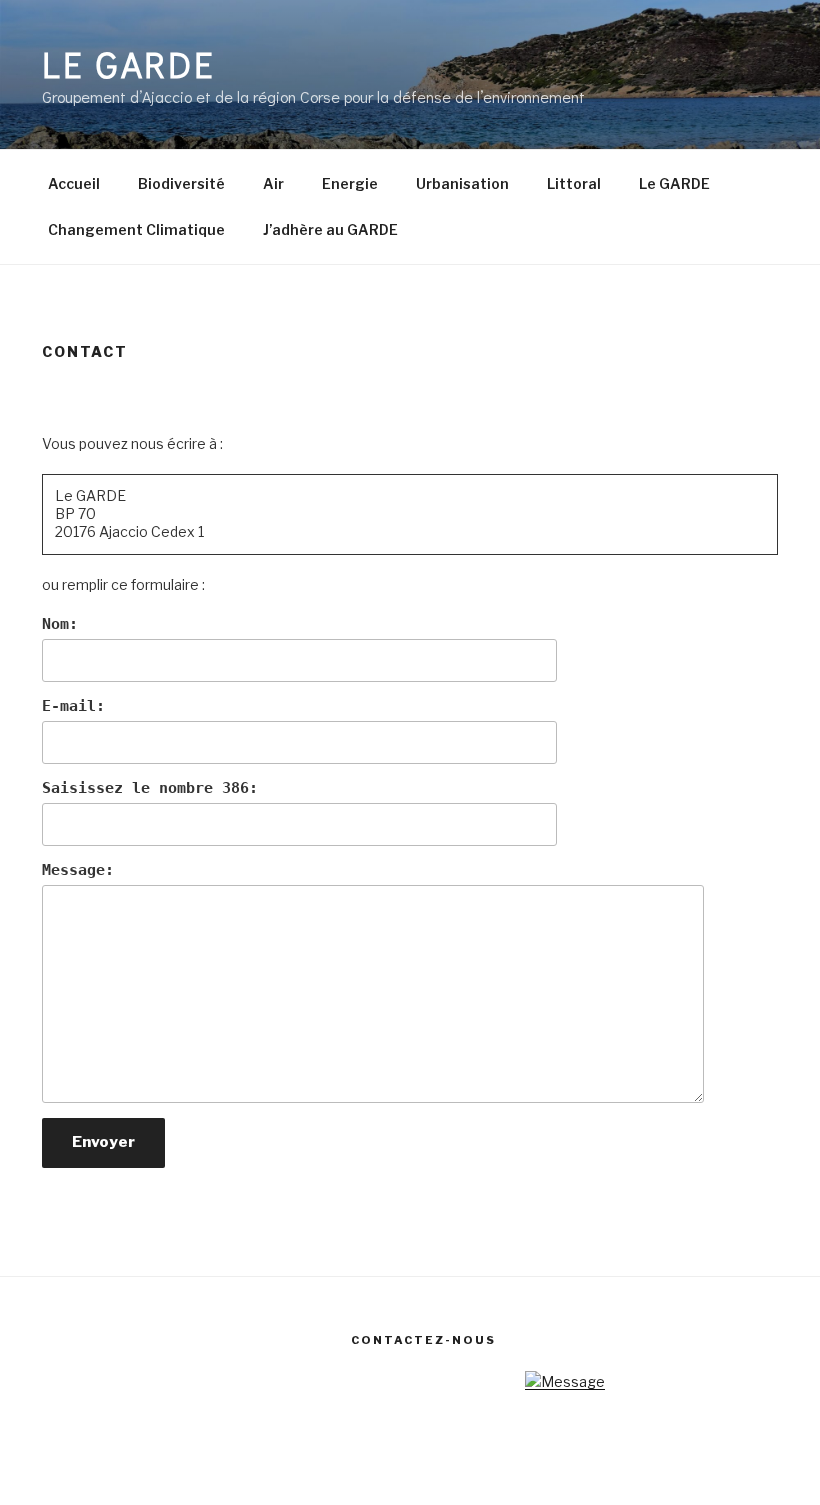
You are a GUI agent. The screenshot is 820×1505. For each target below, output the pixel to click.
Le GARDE (129, 64)
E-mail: (73, 706)
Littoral (574, 183)
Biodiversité (181, 183)
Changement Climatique (136, 229)
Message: (78, 870)
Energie (350, 183)
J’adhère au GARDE (330, 229)
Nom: (60, 624)
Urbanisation (462, 183)
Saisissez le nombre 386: (150, 788)
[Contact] (565, 1381)
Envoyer (103, 1142)
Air (273, 183)
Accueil (74, 183)
